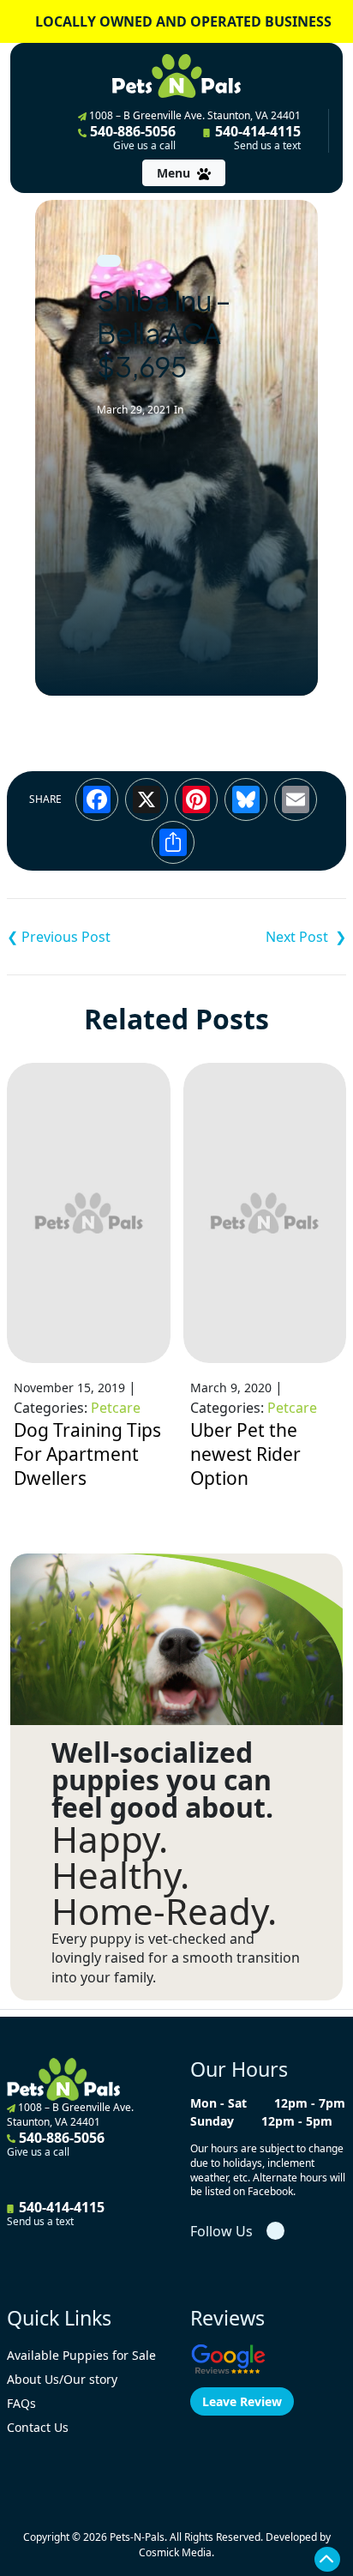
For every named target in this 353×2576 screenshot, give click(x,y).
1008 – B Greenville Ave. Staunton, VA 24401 (194, 115)
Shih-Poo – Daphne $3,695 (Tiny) (261, 937)
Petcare (116, 1408)
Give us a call (144, 146)
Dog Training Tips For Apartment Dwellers (87, 1454)
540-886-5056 (131, 137)
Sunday (212, 2121)
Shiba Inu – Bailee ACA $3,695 (92, 937)
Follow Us (221, 2231)
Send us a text (267, 146)
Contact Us (38, 2427)
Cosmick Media (175, 2552)
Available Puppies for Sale (81, 2355)
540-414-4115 (256, 137)
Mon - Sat (218, 2103)
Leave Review (242, 2401)
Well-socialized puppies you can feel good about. (162, 1780)
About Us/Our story (62, 2379)
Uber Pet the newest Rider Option (245, 1454)
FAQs (21, 2403)
